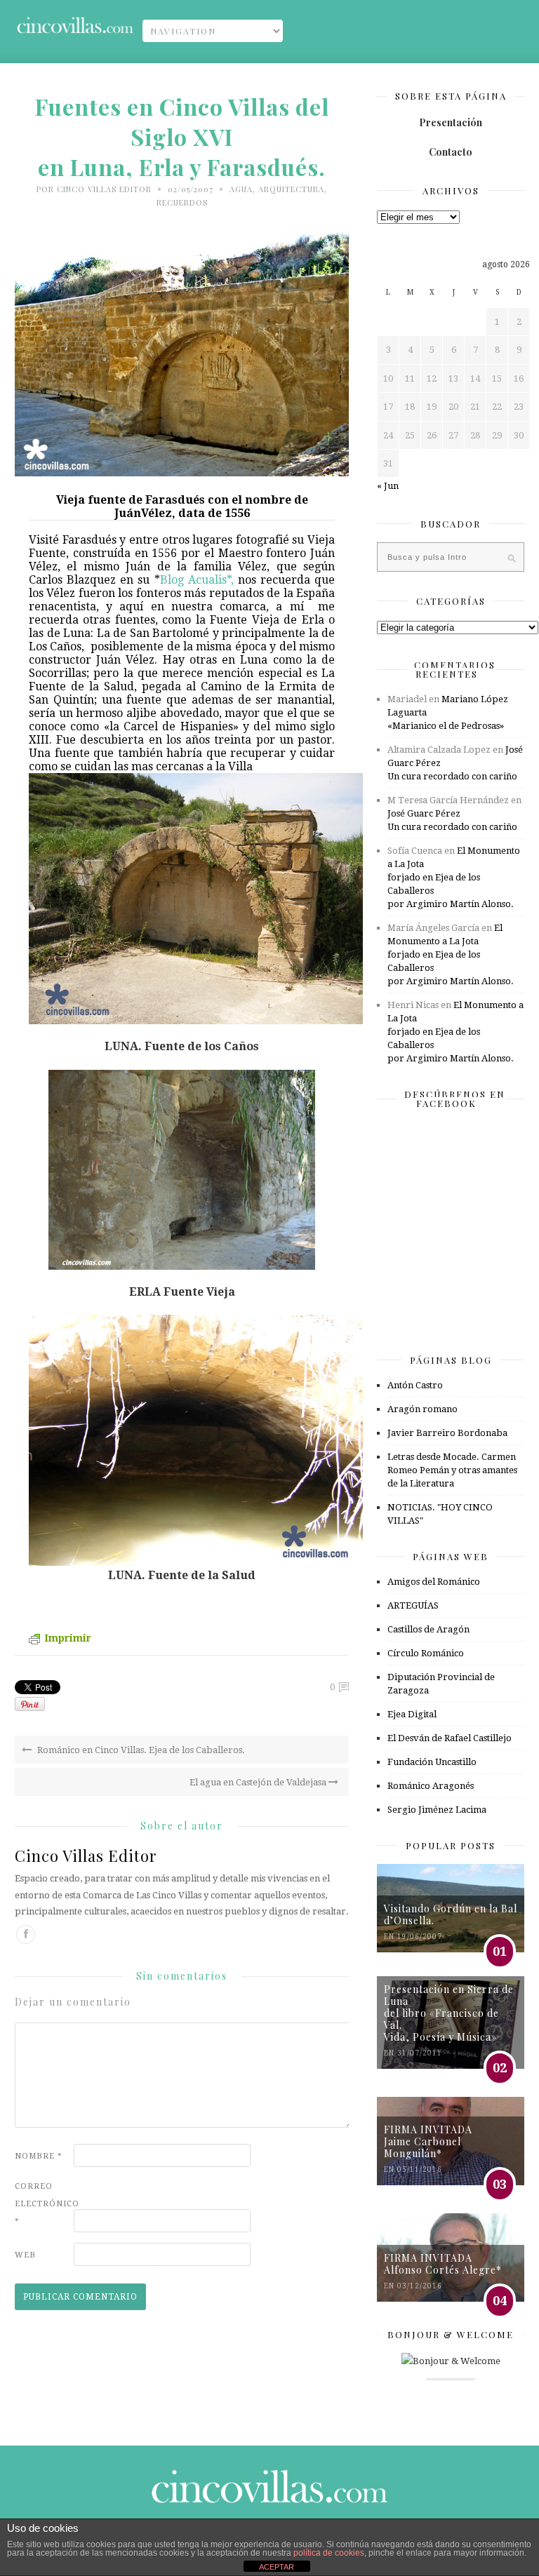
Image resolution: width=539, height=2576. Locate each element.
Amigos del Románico (434, 1582)
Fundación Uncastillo (432, 1762)
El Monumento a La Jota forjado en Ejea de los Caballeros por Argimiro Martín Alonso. (454, 877)
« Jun (388, 486)
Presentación (451, 122)
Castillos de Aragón (428, 1629)
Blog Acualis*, (197, 580)
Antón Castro (415, 1385)
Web (25, 2255)
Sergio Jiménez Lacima (437, 1810)
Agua (241, 189)
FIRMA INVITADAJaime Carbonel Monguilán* (428, 2141)
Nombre (39, 2156)
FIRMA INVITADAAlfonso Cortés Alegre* (443, 2264)
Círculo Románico (426, 1653)
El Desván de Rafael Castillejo (450, 1738)
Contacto (451, 152)
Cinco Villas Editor (104, 189)
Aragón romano (422, 1409)
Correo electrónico (43, 2204)
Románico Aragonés (431, 1786)
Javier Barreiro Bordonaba (447, 1433)
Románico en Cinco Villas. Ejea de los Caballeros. (140, 1750)
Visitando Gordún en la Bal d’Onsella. (451, 1914)
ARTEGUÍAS (413, 1605)
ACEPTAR (277, 2567)
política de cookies (329, 2553)
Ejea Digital (412, 1714)
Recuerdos (182, 202)
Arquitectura (291, 189)
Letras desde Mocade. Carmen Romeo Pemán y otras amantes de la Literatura (452, 1470)
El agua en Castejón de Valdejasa (259, 1782)
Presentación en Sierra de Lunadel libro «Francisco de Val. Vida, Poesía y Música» (449, 2013)
